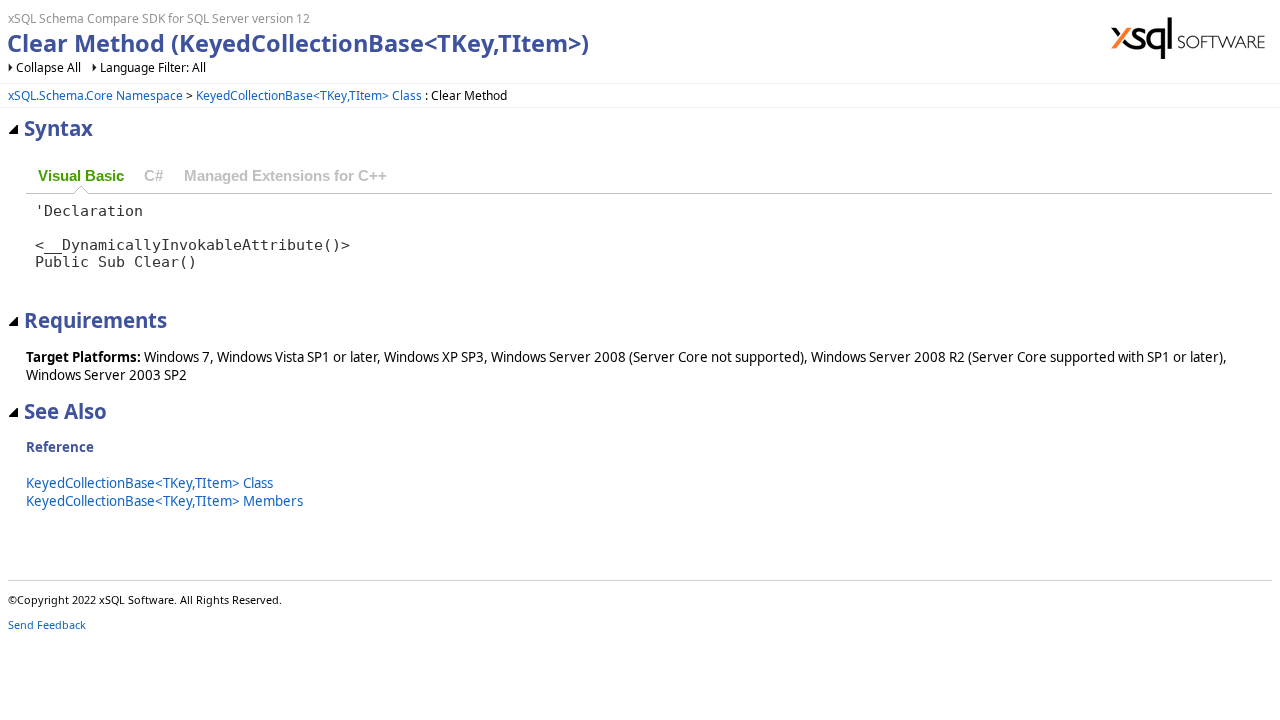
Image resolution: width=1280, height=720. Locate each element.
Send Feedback (47, 624)
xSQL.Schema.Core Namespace (95, 95)
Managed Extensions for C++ (285, 176)
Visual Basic (81, 176)
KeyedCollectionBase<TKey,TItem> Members (164, 501)
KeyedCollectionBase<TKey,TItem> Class (309, 95)
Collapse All (48, 67)
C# (153, 176)
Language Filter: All (153, 67)
